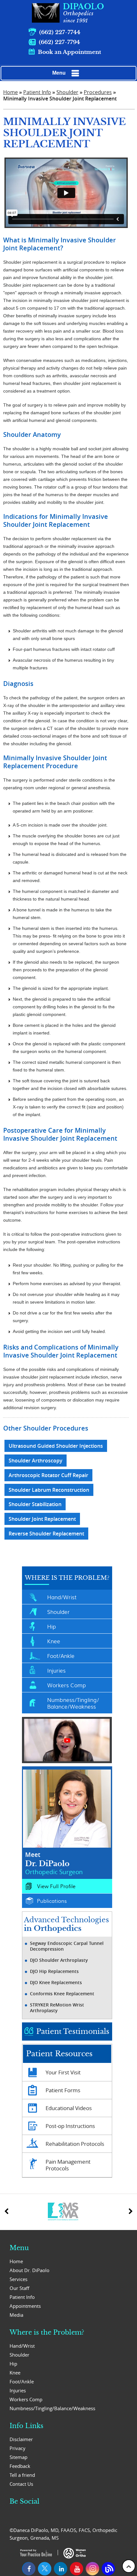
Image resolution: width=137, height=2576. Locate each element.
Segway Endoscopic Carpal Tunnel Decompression (67, 1946)
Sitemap (18, 2457)
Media (16, 2315)
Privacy (18, 2448)
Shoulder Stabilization (35, 1504)
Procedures (98, 92)
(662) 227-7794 (59, 42)
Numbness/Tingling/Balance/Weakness (73, 1703)
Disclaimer (21, 2439)
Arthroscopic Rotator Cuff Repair (48, 1475)
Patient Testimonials (73, 2031)
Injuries (56, 1670)
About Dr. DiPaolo (29, 2270)
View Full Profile (56, 1886)
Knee (54, 1641)
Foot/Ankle (61, 1656)
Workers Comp (66, 1685)
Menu (59, 73)
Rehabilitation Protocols (75, 2144)
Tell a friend (22, 2475)
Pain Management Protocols (68, 2165)
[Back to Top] (129, 2566)
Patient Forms (63, 2090)
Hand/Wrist (62, 1597)
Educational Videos (69, 2108)
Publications (52, 1901)
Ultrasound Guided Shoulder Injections (56, 1446)
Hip (51, 1626)
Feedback (20, 2466)
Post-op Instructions (70, 2126)
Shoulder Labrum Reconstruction (49, 1490)
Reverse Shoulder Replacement (46, 1534)
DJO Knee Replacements (56, 1983)
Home (11, 92)
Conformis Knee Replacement (62, 1994)
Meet (54, 1863)
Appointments (25, 2306)
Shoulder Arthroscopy (36, 1461)
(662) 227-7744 (60, 32)
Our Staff (19, 2288)
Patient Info (37, 92)
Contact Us (21, 2484)
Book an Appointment (69, 52)
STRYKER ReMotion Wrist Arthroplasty (57, 2008)
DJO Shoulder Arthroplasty (59, 1960)
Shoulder (67, 92)
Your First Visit (63, 2072)
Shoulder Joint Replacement (42, 1519)
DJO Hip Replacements (54, 1971)
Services (18, 2279)
